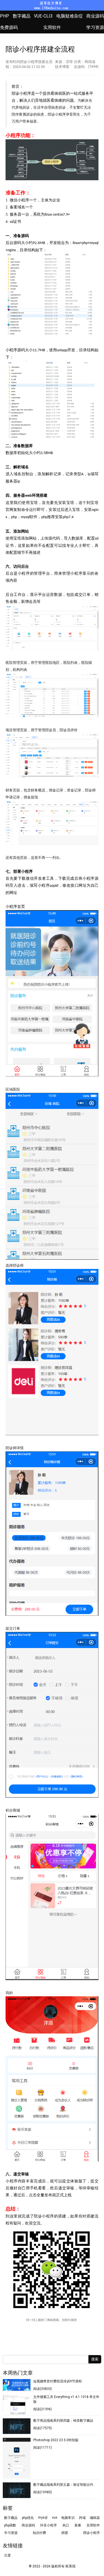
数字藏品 (22, 16)
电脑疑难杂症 (70, 16)
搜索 (95, 2359)
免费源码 (9, 27)
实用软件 (52, 27)
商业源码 (95, 16)
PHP (5, 16)
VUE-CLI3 (43, 16)
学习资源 (95, 27)
